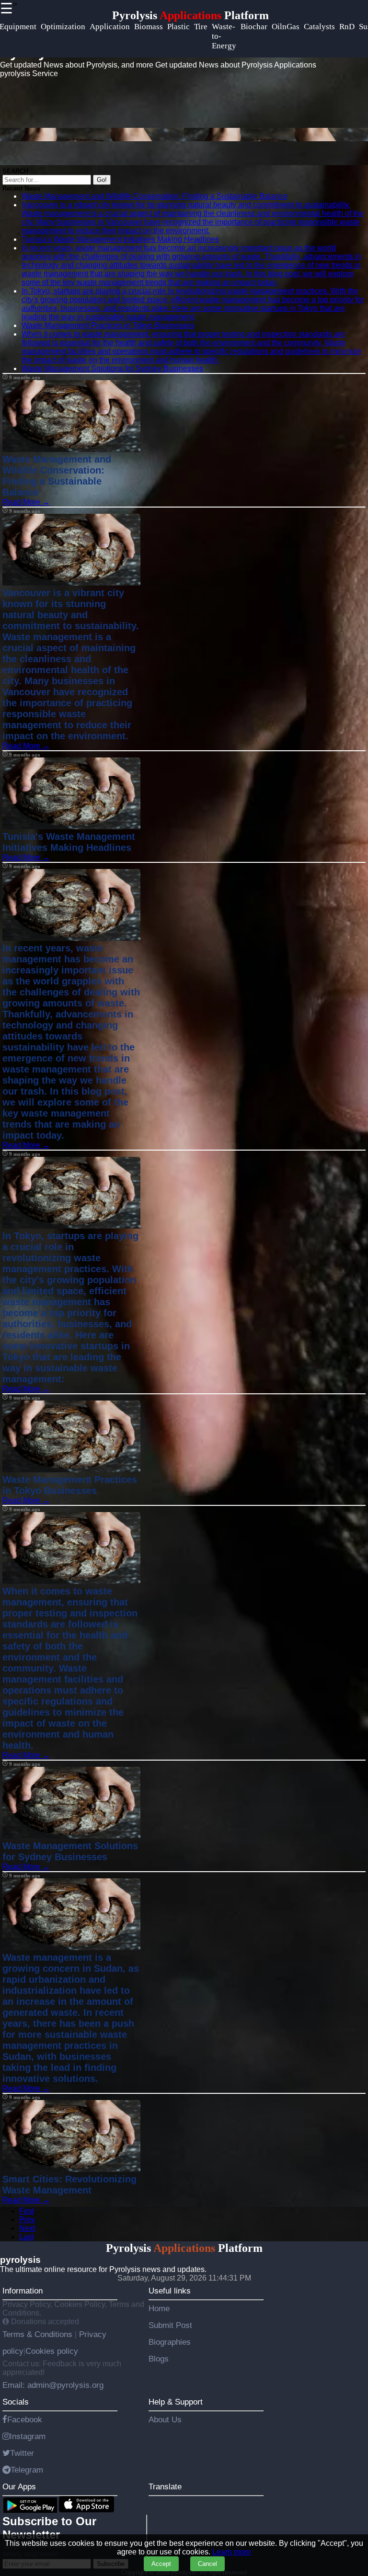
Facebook (25, 2419)
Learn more (232, 2552)
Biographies (170, 2342)
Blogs (159, 2359)
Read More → (26, 502)
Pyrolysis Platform (190, 15)
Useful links (170, 2291)
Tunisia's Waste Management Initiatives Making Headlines (120, 239)
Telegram (27, 2470)
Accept (161, 2564)
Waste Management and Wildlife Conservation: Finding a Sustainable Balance (155, 196)
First (27, 2211)
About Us (165, 2419)
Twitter (22, 2453)
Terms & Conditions (39, 2334)
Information (23, 2291)
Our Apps (19, 2486)
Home (159, 2308)
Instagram (28, 2436)
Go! (102, 180)
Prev (27, 2220)
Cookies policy (52, 2351)
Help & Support (176, 2402)
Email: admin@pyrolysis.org (53, 2385)
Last (26, 2237)
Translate (165, 2486)
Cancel (207, 2564)
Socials (16, 2402)
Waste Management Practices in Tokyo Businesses (108, 325)
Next (27, 2228)
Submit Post (170, 2325)
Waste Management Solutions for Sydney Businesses (112, 368)
